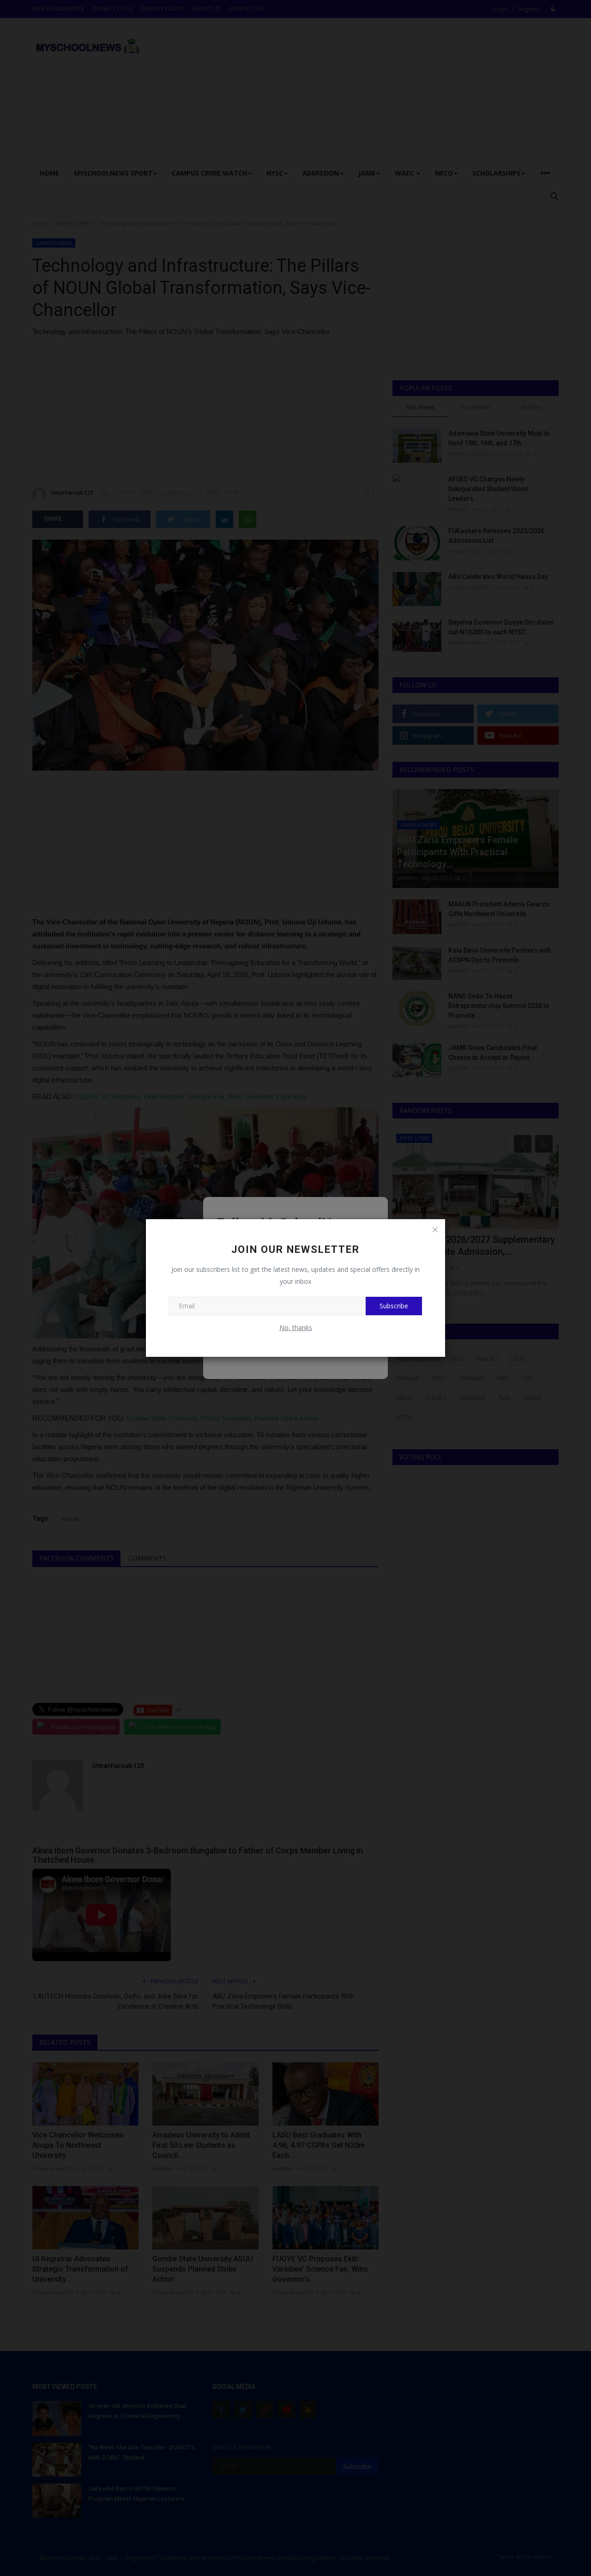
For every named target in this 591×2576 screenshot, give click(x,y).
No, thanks (296, 1327)
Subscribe (394, 1306)
